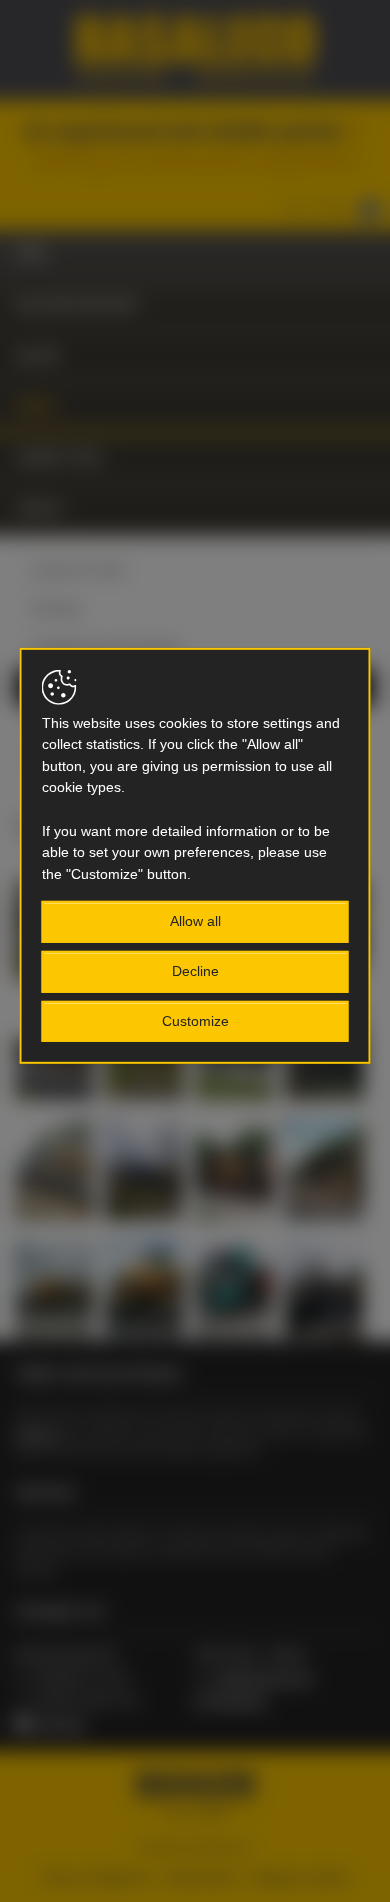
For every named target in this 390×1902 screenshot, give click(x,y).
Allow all (195, 921)
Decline (195, 971)
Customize (195, 1020)
